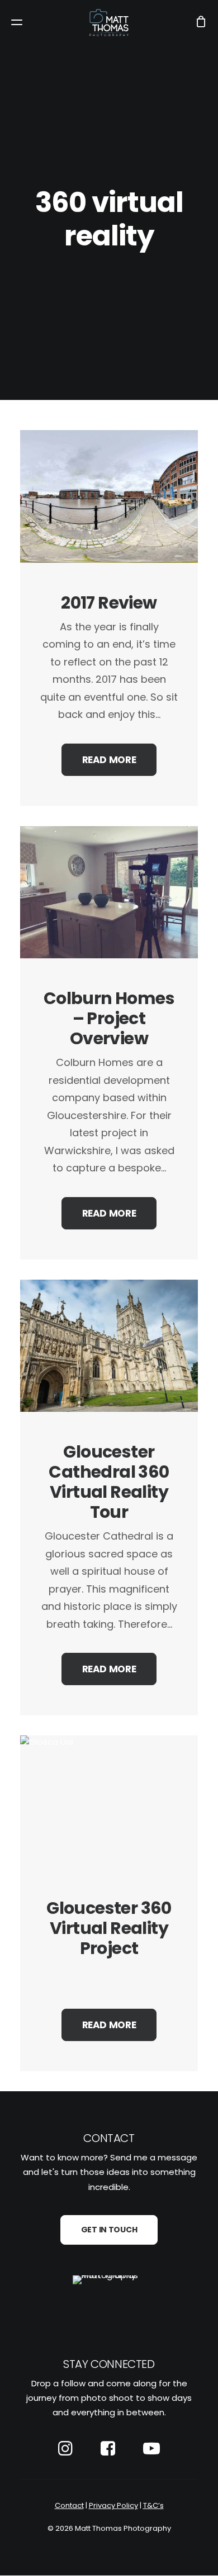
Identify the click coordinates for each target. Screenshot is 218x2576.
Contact (69, 2505)
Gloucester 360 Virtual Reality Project (109, 1928)
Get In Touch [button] (109, 2230)
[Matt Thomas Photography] (109, 23)
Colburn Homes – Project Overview (109, 1018)
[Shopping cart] (196, 23)
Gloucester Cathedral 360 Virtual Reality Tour (109, 1482)
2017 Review (109, 603)
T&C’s (153, 2505)
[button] (17, 23)
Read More (109, 760)
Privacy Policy (113, 2505)
